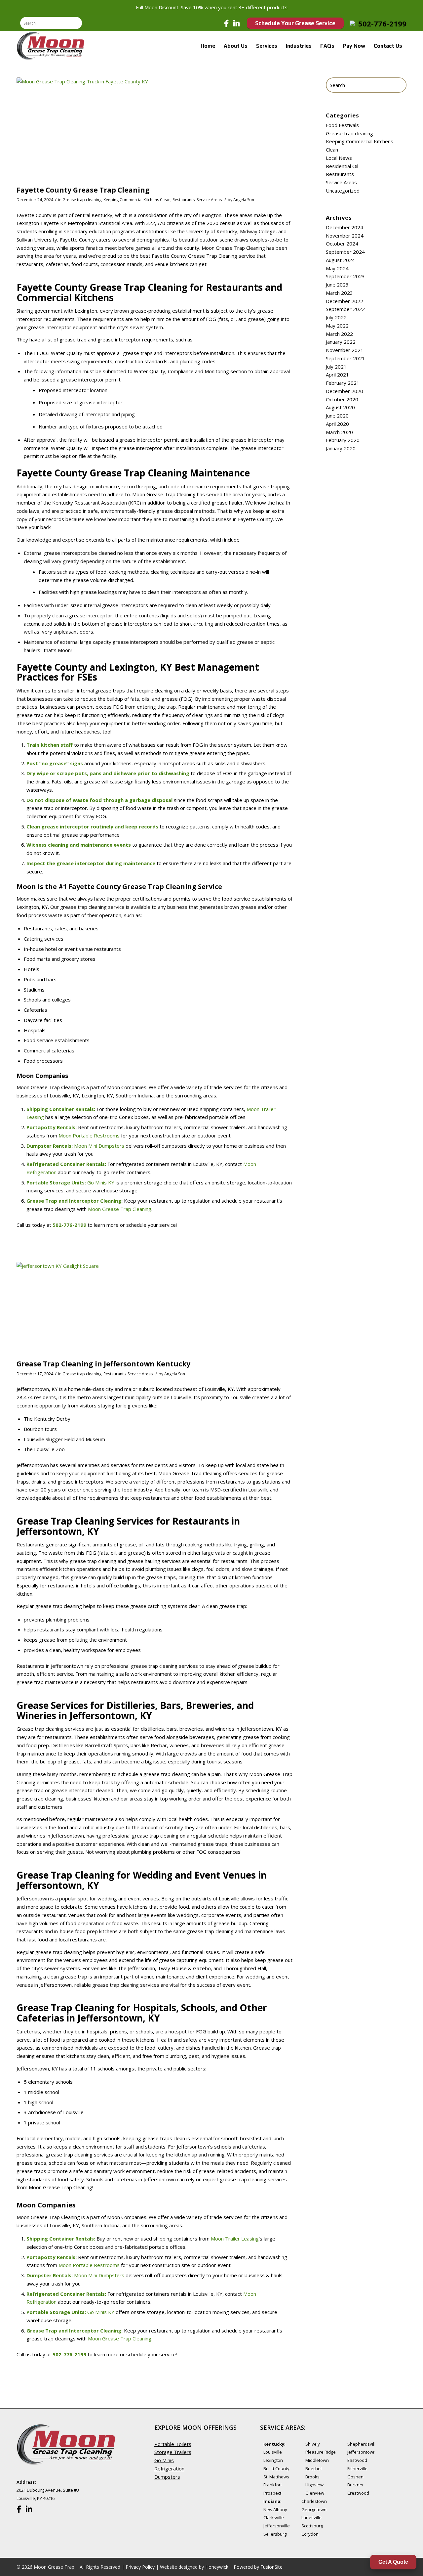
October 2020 (342, 399)
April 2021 (337, 375)
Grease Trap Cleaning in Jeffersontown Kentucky (103, 1364)
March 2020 (339, 432)
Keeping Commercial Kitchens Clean (137, 200)
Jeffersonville (277, 2526)
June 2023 (337, 285)
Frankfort (273, 2485)
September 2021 (345, 358)
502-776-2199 (382, 23)
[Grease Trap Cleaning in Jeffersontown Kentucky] (154, 1309)
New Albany (275, 2509)
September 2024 (345, 252)
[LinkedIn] (236, 23)
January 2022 (341, 342)
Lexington (273, 2460)
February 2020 (343, 440)
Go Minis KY (101, 1182)
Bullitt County (276, 2468)
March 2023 (339, 293)
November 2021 (345, 350)
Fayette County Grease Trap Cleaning (83, 190)
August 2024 (340, 260)
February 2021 (343, 383)
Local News (339, 158)
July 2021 (336, 367)
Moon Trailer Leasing (235, 2239)
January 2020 (341, 448)
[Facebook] (226, 23)
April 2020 (337, 424)
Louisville (273, 2452)
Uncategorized (343, 191)
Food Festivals (342, 125)
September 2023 (345, 276)
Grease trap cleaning (82, 200)
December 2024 (345, 227)
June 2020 (337, 416)
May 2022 (337, 326)
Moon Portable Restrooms (89, 1135)
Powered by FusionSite (258, 2567)
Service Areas (209, 200)
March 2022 (339, 334)
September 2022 (345, 309)
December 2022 (345, 301)
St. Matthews (276, 2477)
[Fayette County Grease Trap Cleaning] (154, 130)
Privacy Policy (140, 2567)
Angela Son (244, 200)
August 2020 (340, 407)
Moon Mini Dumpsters (99, 1146)
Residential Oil (342, 166)
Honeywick (217, 2567)
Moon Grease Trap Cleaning (120, 1209)
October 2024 (342, 244)
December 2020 (345, 391)
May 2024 (337, 268)
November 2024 (345, 236)
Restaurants (184, 200)
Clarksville (274, 2517)
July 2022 (336, 317)
